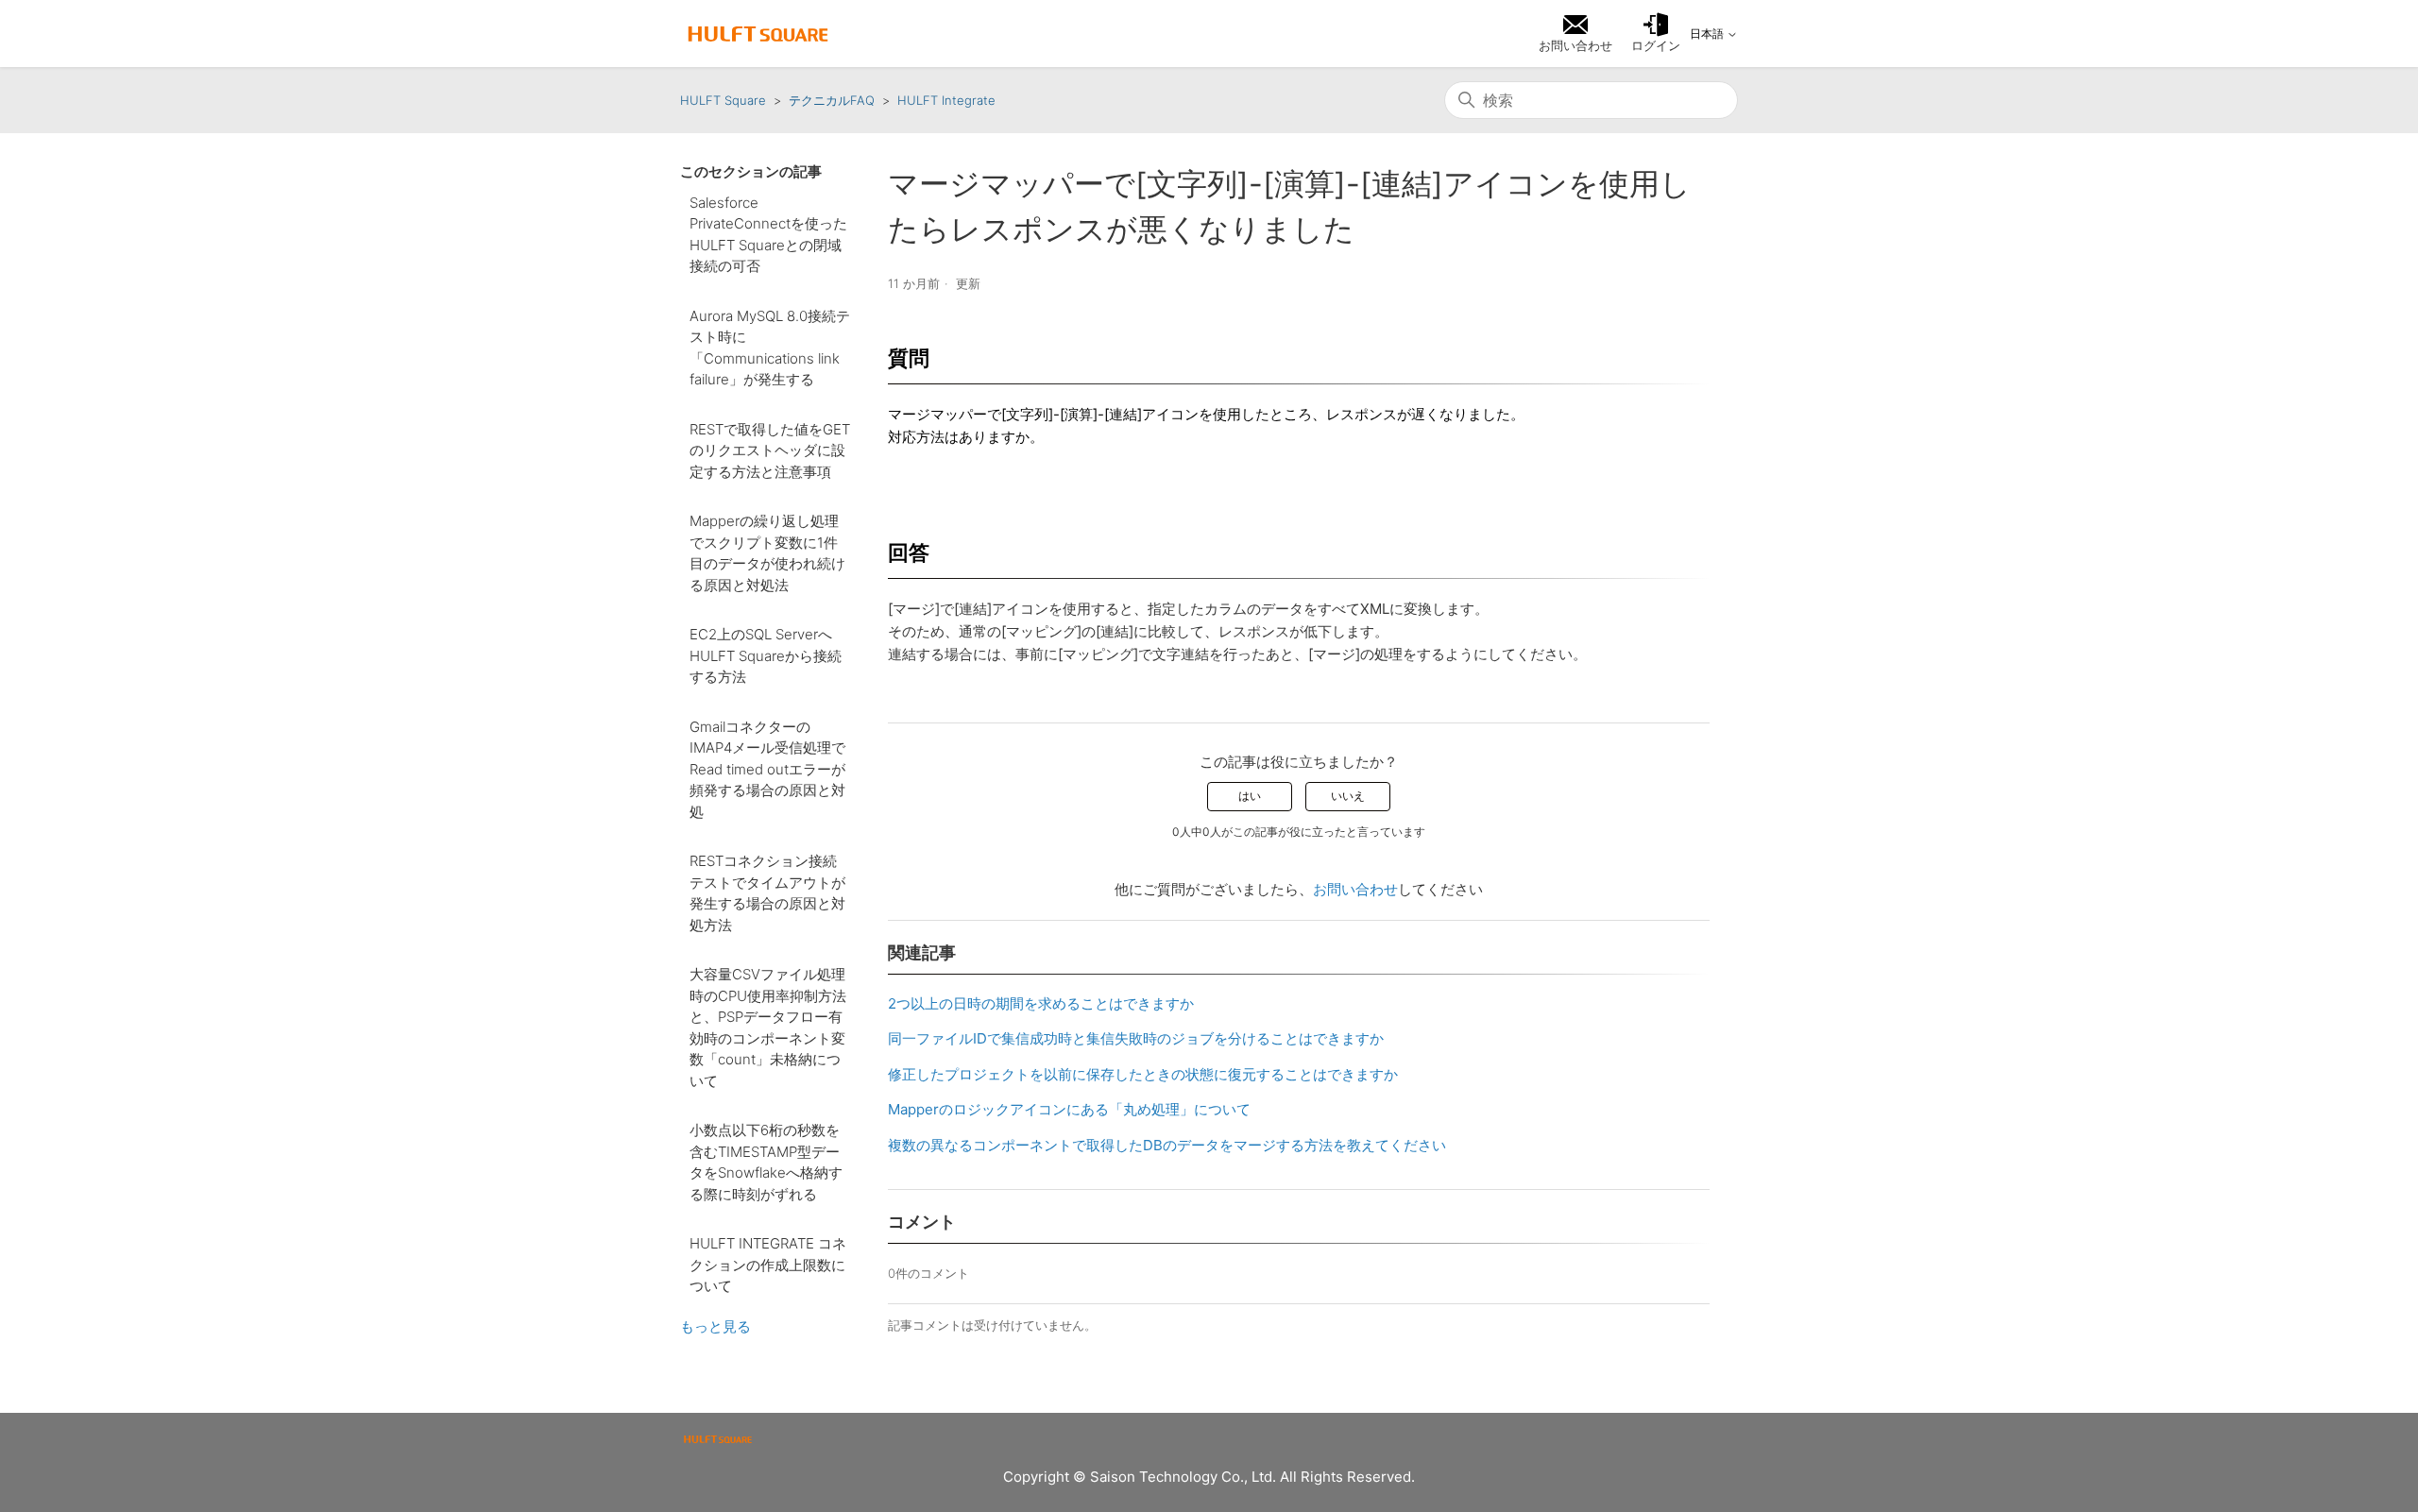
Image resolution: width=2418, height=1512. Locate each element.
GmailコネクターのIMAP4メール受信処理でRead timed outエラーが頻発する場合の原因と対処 (767, 769)
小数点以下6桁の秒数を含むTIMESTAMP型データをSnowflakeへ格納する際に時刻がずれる (766, 1162)
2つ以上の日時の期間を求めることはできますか (1041, 1003)
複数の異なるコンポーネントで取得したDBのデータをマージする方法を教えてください (1167, 1145)
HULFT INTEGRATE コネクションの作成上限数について (768, 1265)
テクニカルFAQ (832, 100)
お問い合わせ (1355, 889)
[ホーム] (758, 34)
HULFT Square (723, 100)
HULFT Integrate (946, 100)
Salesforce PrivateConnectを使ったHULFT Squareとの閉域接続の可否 (768, 235)
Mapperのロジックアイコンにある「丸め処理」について (1069, 1109)
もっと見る (715, 1326)
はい (1250, 796)
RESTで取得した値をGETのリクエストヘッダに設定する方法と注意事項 (770, 450)
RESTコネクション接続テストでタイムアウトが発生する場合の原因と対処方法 (767, 893)
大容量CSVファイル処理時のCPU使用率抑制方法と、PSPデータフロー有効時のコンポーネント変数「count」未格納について (768, 1028)
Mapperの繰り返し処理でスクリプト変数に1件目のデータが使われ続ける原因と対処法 (767, 553)
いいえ (1348, 796)
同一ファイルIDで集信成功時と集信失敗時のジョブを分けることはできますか (1136, 1038)
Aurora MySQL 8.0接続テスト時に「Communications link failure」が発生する (770, 348)
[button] (1656, 34)
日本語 (1708, 34)
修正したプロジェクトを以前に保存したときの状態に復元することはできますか (1143, 1074)
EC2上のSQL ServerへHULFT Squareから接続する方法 (766, 655)
